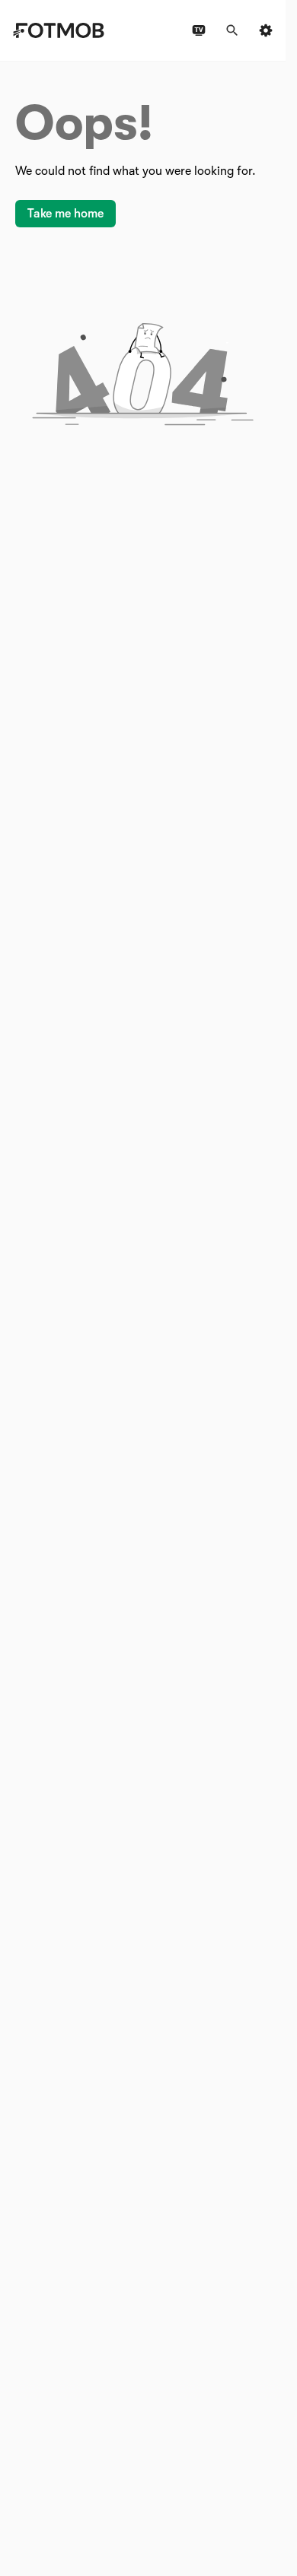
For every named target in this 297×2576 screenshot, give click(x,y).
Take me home (65, 214)
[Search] (232, 30)
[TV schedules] (199, 30)
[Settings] (266, 30)
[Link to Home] (58, 30)
